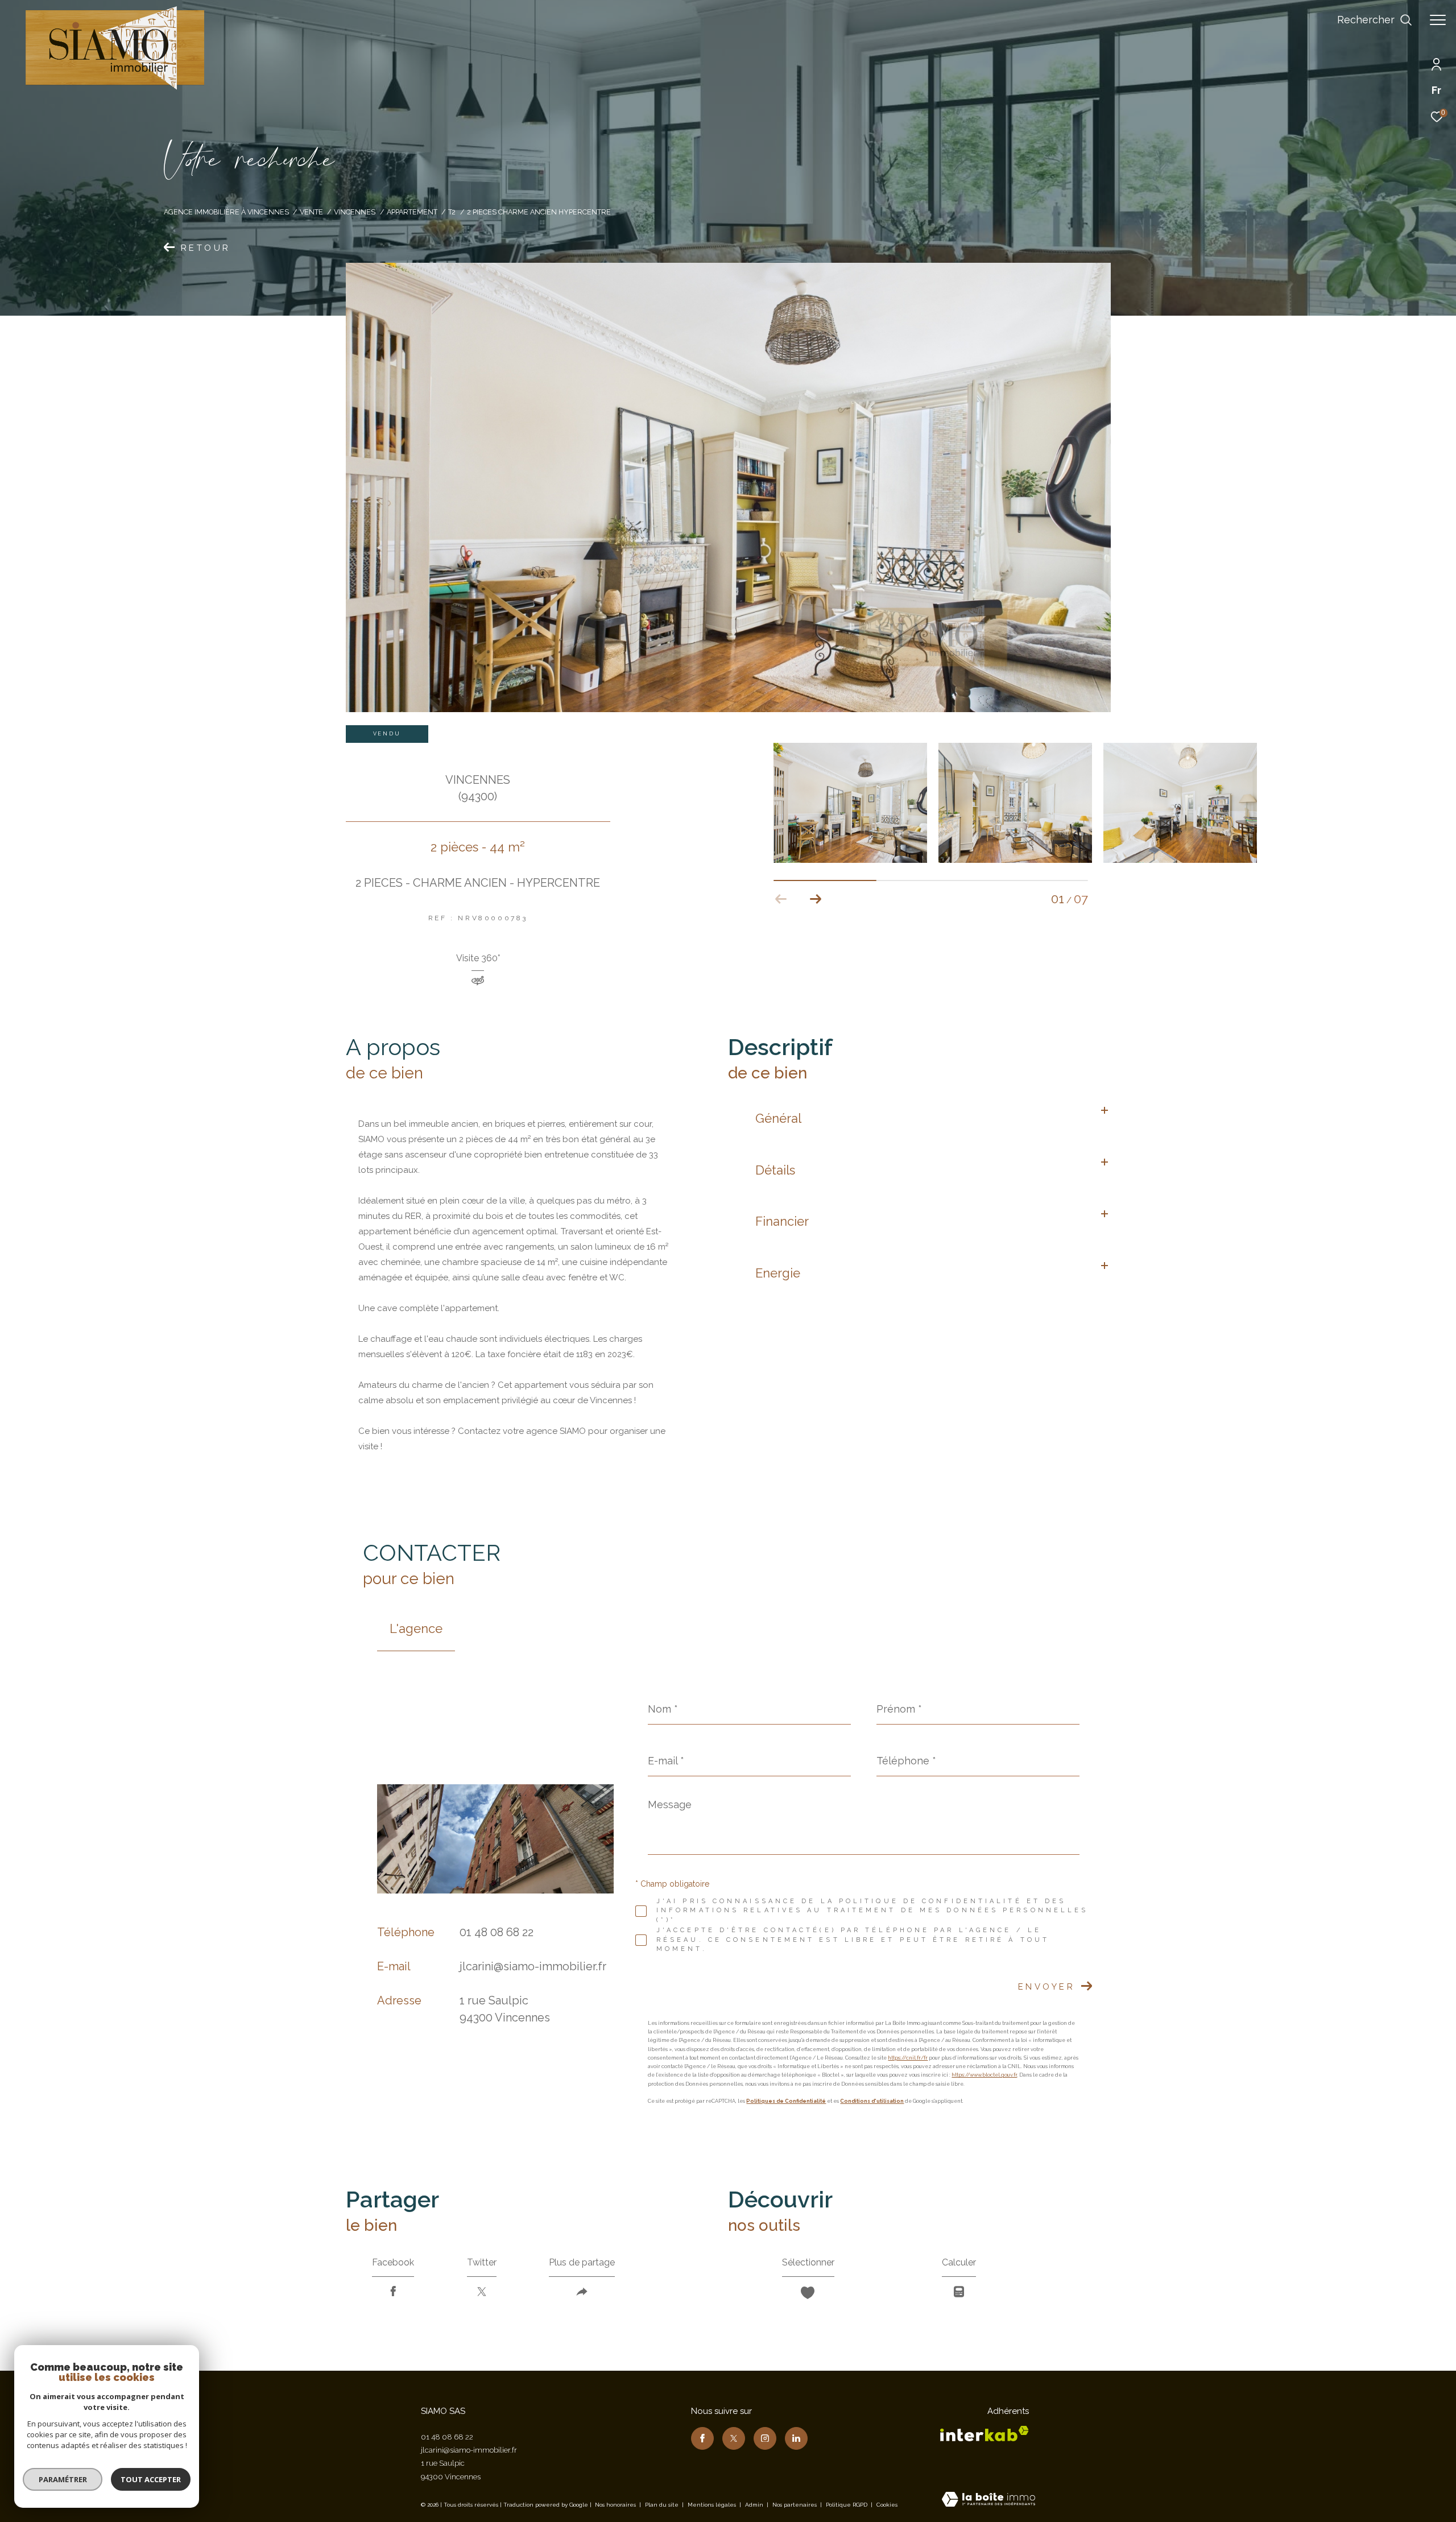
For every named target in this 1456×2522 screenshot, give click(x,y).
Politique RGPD (847, 2505)
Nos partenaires (795, 2505)
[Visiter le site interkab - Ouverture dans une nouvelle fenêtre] (985, 2434)
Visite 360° (478, 959)
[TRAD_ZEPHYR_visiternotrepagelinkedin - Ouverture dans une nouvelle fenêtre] (796, 2438)
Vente (311, 212)
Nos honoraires (615, 2505)
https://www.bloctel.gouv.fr (984, 2075)
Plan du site (663, 2505)
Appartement (412, 212)
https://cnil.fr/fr (908, 2058)
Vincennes (355, 212)
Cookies (887, 2505)
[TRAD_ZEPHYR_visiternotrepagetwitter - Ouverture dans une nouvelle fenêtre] (734, 2438)
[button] (815, 899)
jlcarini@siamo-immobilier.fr (533, 1966)
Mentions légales (713, 2505)
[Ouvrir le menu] (1438, 20)
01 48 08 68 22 (497, 1932)
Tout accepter (151, 2479)
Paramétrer (63, 2479)
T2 (452, 212)
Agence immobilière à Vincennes (226, 212)
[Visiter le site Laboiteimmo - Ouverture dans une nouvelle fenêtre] (988, 2500)
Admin (755, 2505)
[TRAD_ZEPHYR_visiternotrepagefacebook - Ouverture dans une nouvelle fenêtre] (702, 2438)
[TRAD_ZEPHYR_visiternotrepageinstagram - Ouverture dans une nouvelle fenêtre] (765, 2438)
